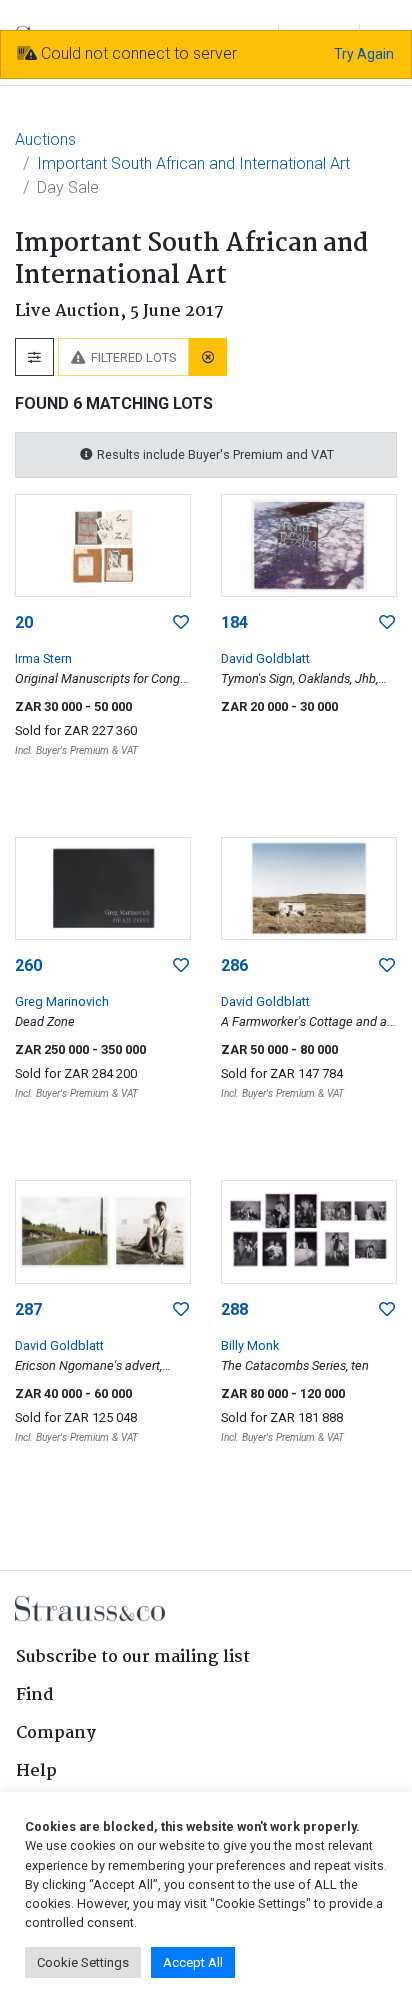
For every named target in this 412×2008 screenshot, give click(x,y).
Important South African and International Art (193, 163)
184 (234, 622)
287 (28, 1309)
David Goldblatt (265, 658)
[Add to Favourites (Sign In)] (181, 623)
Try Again (364, 54)
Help (36, 1771)
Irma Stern (43, 658)
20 (24, 622)
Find (35, 1695)
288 (234, 1309)
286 (234, 965)
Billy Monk (250, 1345)
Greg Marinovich (62, 1001)
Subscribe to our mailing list (133, 1657)
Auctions (45, 139)
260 (28, 965)
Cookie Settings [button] (83, 1962)
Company (56, 1733)
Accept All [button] (193, 1962)
